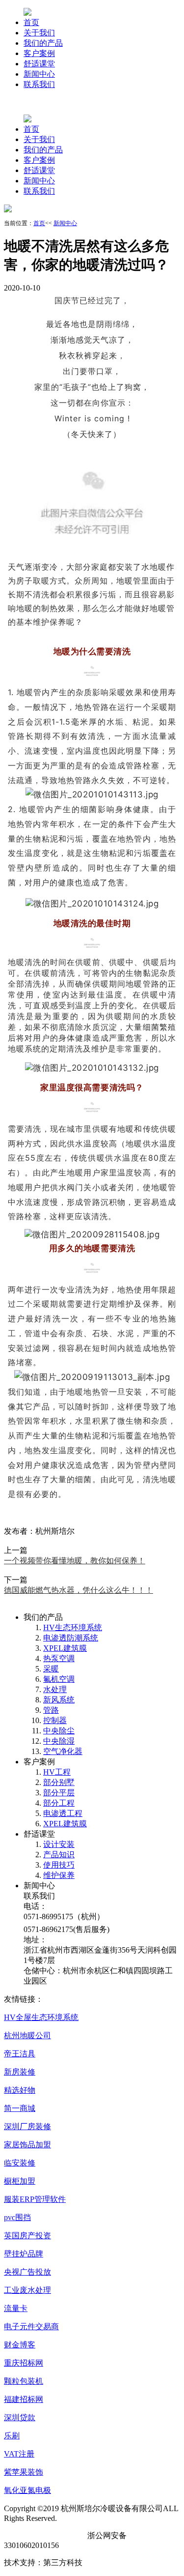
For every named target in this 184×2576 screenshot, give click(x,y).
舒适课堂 (39, 64)
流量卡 (16, 2308)
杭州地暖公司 (27, 2035)
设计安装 (59, 1844)
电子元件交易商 (31, 2327)
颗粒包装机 (24, 2381)
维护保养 (59, 1875)
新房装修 (20, 2072)
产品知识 (59, 1855)
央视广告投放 (27, 2272)
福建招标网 (24, 2399)
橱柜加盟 (20, 2181)
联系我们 (39, 84)
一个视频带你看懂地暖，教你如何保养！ (75, 1561)
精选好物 (20, 2090)
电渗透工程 (63, 1813)
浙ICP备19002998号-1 (42, 2535)
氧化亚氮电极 (27, 2490)
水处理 (55, 1689)
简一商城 (20, 2108)
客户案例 (39, 53)
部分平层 (59, 1793)
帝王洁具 (20, 2054)
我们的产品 (43, 43)
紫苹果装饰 (24, 2472)
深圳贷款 (20, 2417)
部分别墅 (59, 1782)
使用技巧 (59, 1865)
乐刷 (12, 2436)
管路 (51, 1710)
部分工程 (59, 1803)
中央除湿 (59, 1741)
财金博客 (20, 2345)
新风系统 (59, 1700)
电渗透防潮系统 (71, 1638)
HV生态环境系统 (73, 1627)
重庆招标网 (24, 2363)
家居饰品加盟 (27, 2145)
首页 (31, 22)
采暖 (51, 1669)
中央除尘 (59, 1731)
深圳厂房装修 (27, 2126)
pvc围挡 (17, 2217)
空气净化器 (63, 1751)
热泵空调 (59, 1658)
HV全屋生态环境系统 (41, 2017)
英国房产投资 (27, 2236)
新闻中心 (39, 74)
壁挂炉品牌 (24, 2254)
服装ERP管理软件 (35, 2199)
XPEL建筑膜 (65, 1648)
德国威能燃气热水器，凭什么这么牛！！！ (79, 1590)
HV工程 (57, 1772)
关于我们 (39, 33)
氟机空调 (59, 1679)
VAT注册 (19, 2454)
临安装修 (20, 2163)
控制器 (55, 1720)
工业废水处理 (27, 2290)
